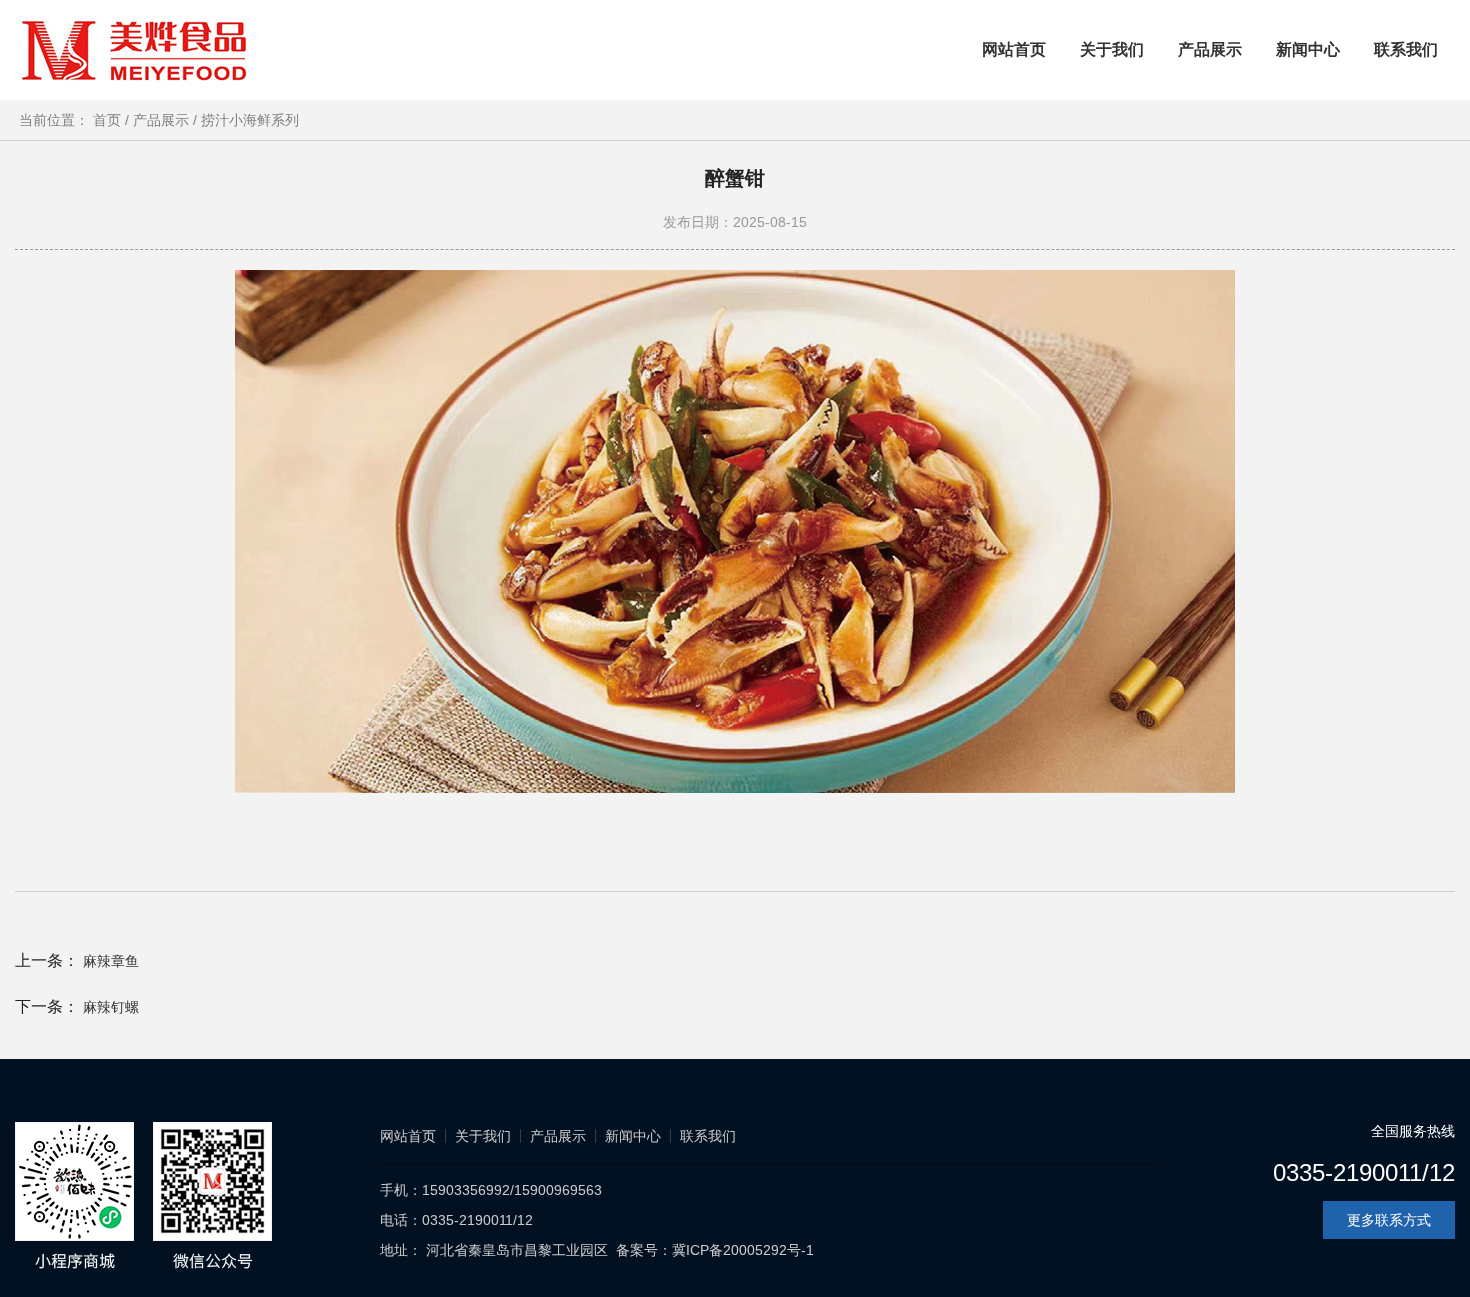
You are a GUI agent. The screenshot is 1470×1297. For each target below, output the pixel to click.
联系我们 (1406, 49)
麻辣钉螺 (111, 1007)
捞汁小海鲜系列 (250, 120)
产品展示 (1210, 49)
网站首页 (1014, 49)
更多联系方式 (1389, 1220)
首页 (111, 120)
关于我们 (1112, 49)
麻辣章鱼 (111, 961)
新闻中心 (1308, 49)
